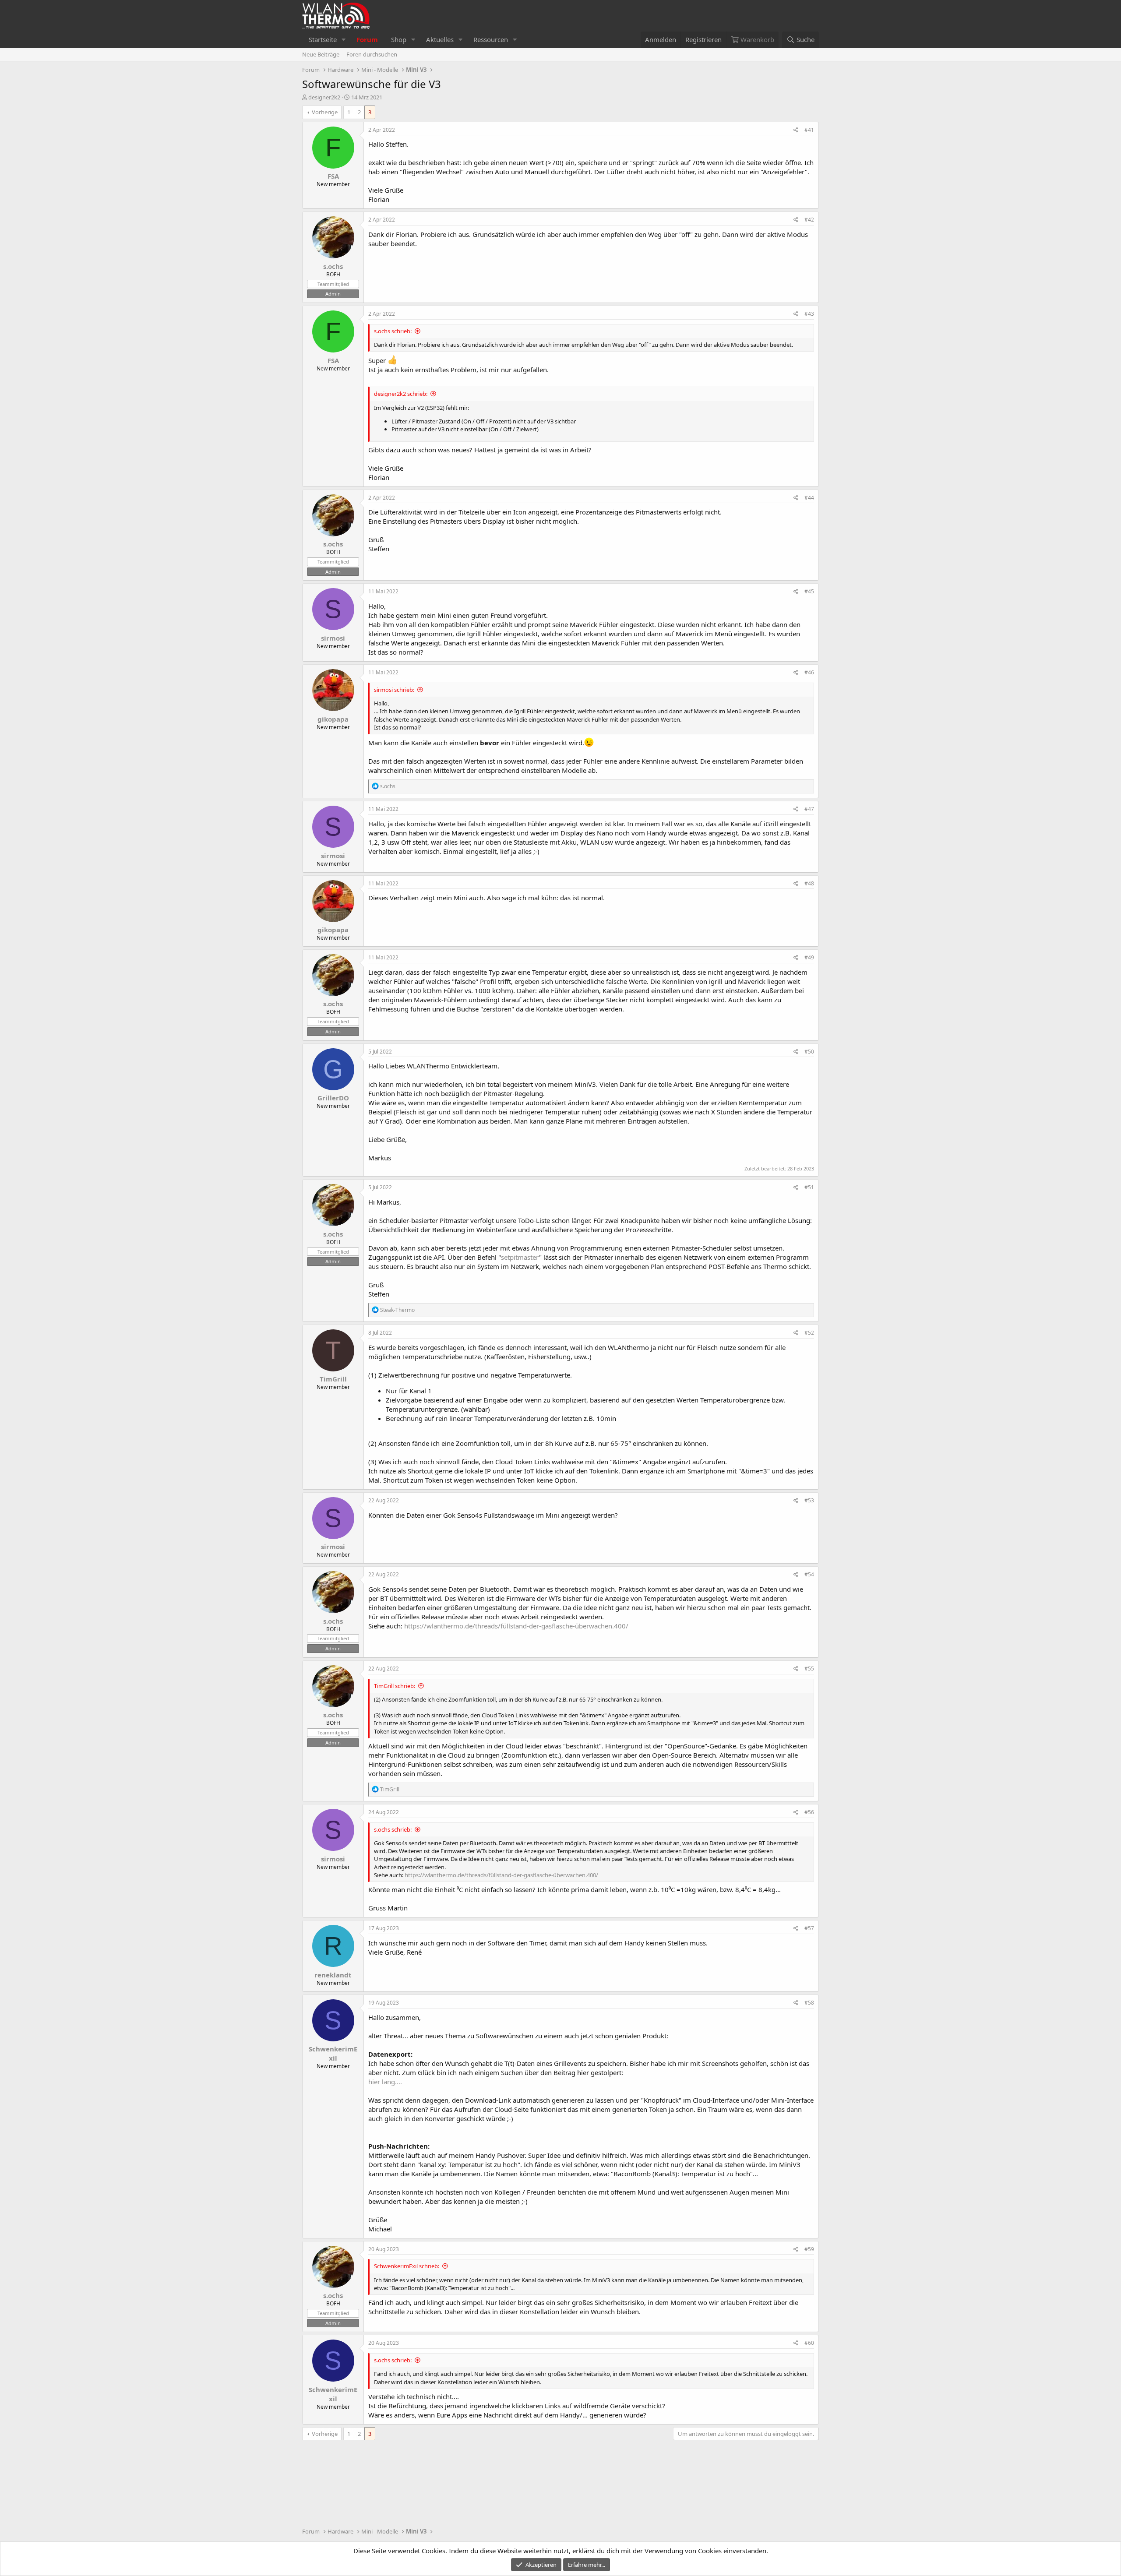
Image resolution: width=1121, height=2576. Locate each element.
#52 (809, 1333)
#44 (809, 498)
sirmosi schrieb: (394, 690)
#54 (809, 1574)
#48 (809, 883)
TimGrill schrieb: (395, 1686)
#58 (809, 2003)
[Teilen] (796, 130)
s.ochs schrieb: (393, 331)
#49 (809, 957)
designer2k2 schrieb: (401, 394)
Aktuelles (440, 39)
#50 (809, 1052)
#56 (809, 1812)
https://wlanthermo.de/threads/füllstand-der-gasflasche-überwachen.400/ (516, 1626)
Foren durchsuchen (372, 54)
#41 (809, 130)
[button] (344, 40)
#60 (809, 2343)
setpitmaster (520, 1257)
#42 (809, 220)
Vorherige (325, 112)
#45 (809, 591)
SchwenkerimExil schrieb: (407, 2266)
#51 (809, 1187)
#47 (809, 809)
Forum (367, 39)
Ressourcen (491, 39)
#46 (809, 672)
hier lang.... (385, 2082)
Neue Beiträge (321, 54)
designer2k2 (324, 97)
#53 (809, 1500)
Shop (399, 39)
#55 (809, 1669)
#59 (809, 2249)
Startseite (323, 39)
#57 (809, 1928)
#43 (809, 314)
